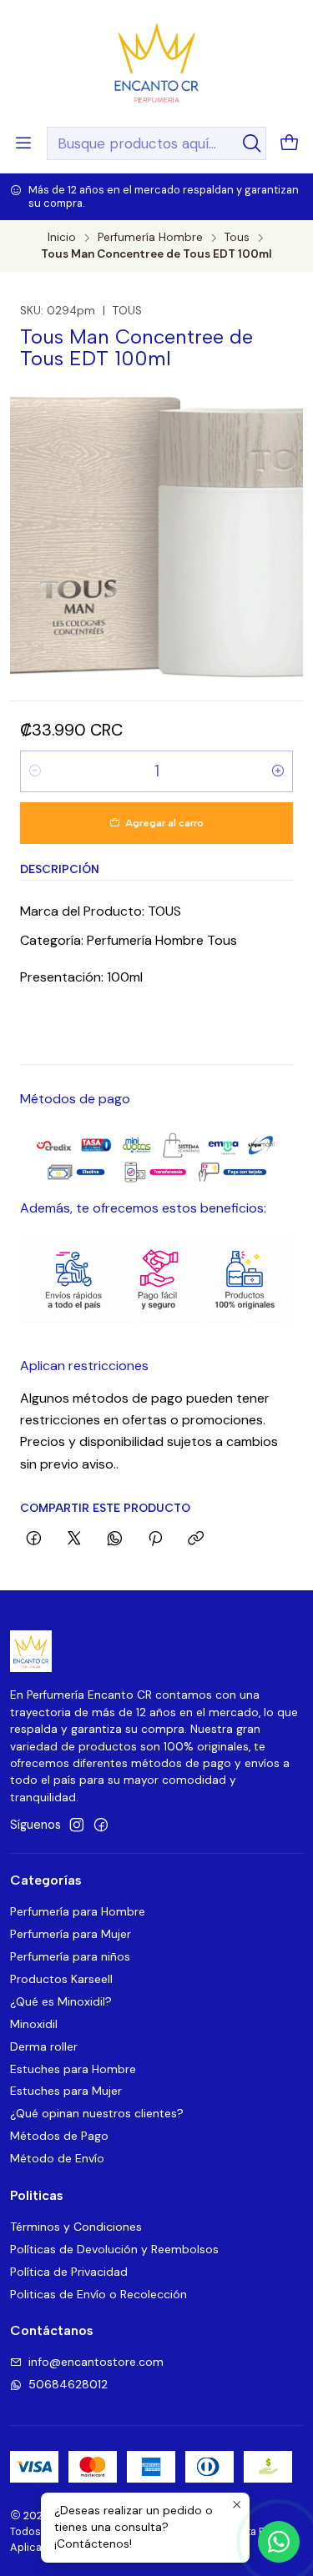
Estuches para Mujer (66, 2091)
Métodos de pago (75, 1099)
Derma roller (44, 2046)
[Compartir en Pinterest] (155, 1539)
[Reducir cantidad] (35, 771)
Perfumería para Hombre (78, 1911)
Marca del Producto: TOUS (101, 911)
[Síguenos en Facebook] (101, 1825)
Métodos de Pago (59, 2136)
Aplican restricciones (84, 1366)
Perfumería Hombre (150, 238)
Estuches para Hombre (73, 2069)
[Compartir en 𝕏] (74, 1539)
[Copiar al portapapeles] (196, 1539)
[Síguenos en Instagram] (77, 1825)
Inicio (62, 238)
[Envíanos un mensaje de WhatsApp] (279, 2542)
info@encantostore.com (96, 2362)
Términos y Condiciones (76, 2227)
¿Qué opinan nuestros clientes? (97, 2113)
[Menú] (23, 143)
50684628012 (68, 2384)
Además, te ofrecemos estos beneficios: (143, 1208)
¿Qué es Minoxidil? (61, 2001)
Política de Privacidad (69, 2272)
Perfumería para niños (70, 1956)
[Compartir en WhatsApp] (115, 1539)
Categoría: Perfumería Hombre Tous (129, 940)
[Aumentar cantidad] (278, 771)
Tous (237, 238)
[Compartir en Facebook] (34, 1539)
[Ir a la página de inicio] (156, 62)
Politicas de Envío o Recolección (98, 2294)
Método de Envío (57, 2158)
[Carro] (290, 144)
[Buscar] (252, 143)
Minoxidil (34, 2024)
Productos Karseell (61, 1979)
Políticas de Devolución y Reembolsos (114, 2249)
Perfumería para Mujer (71, 1934)
